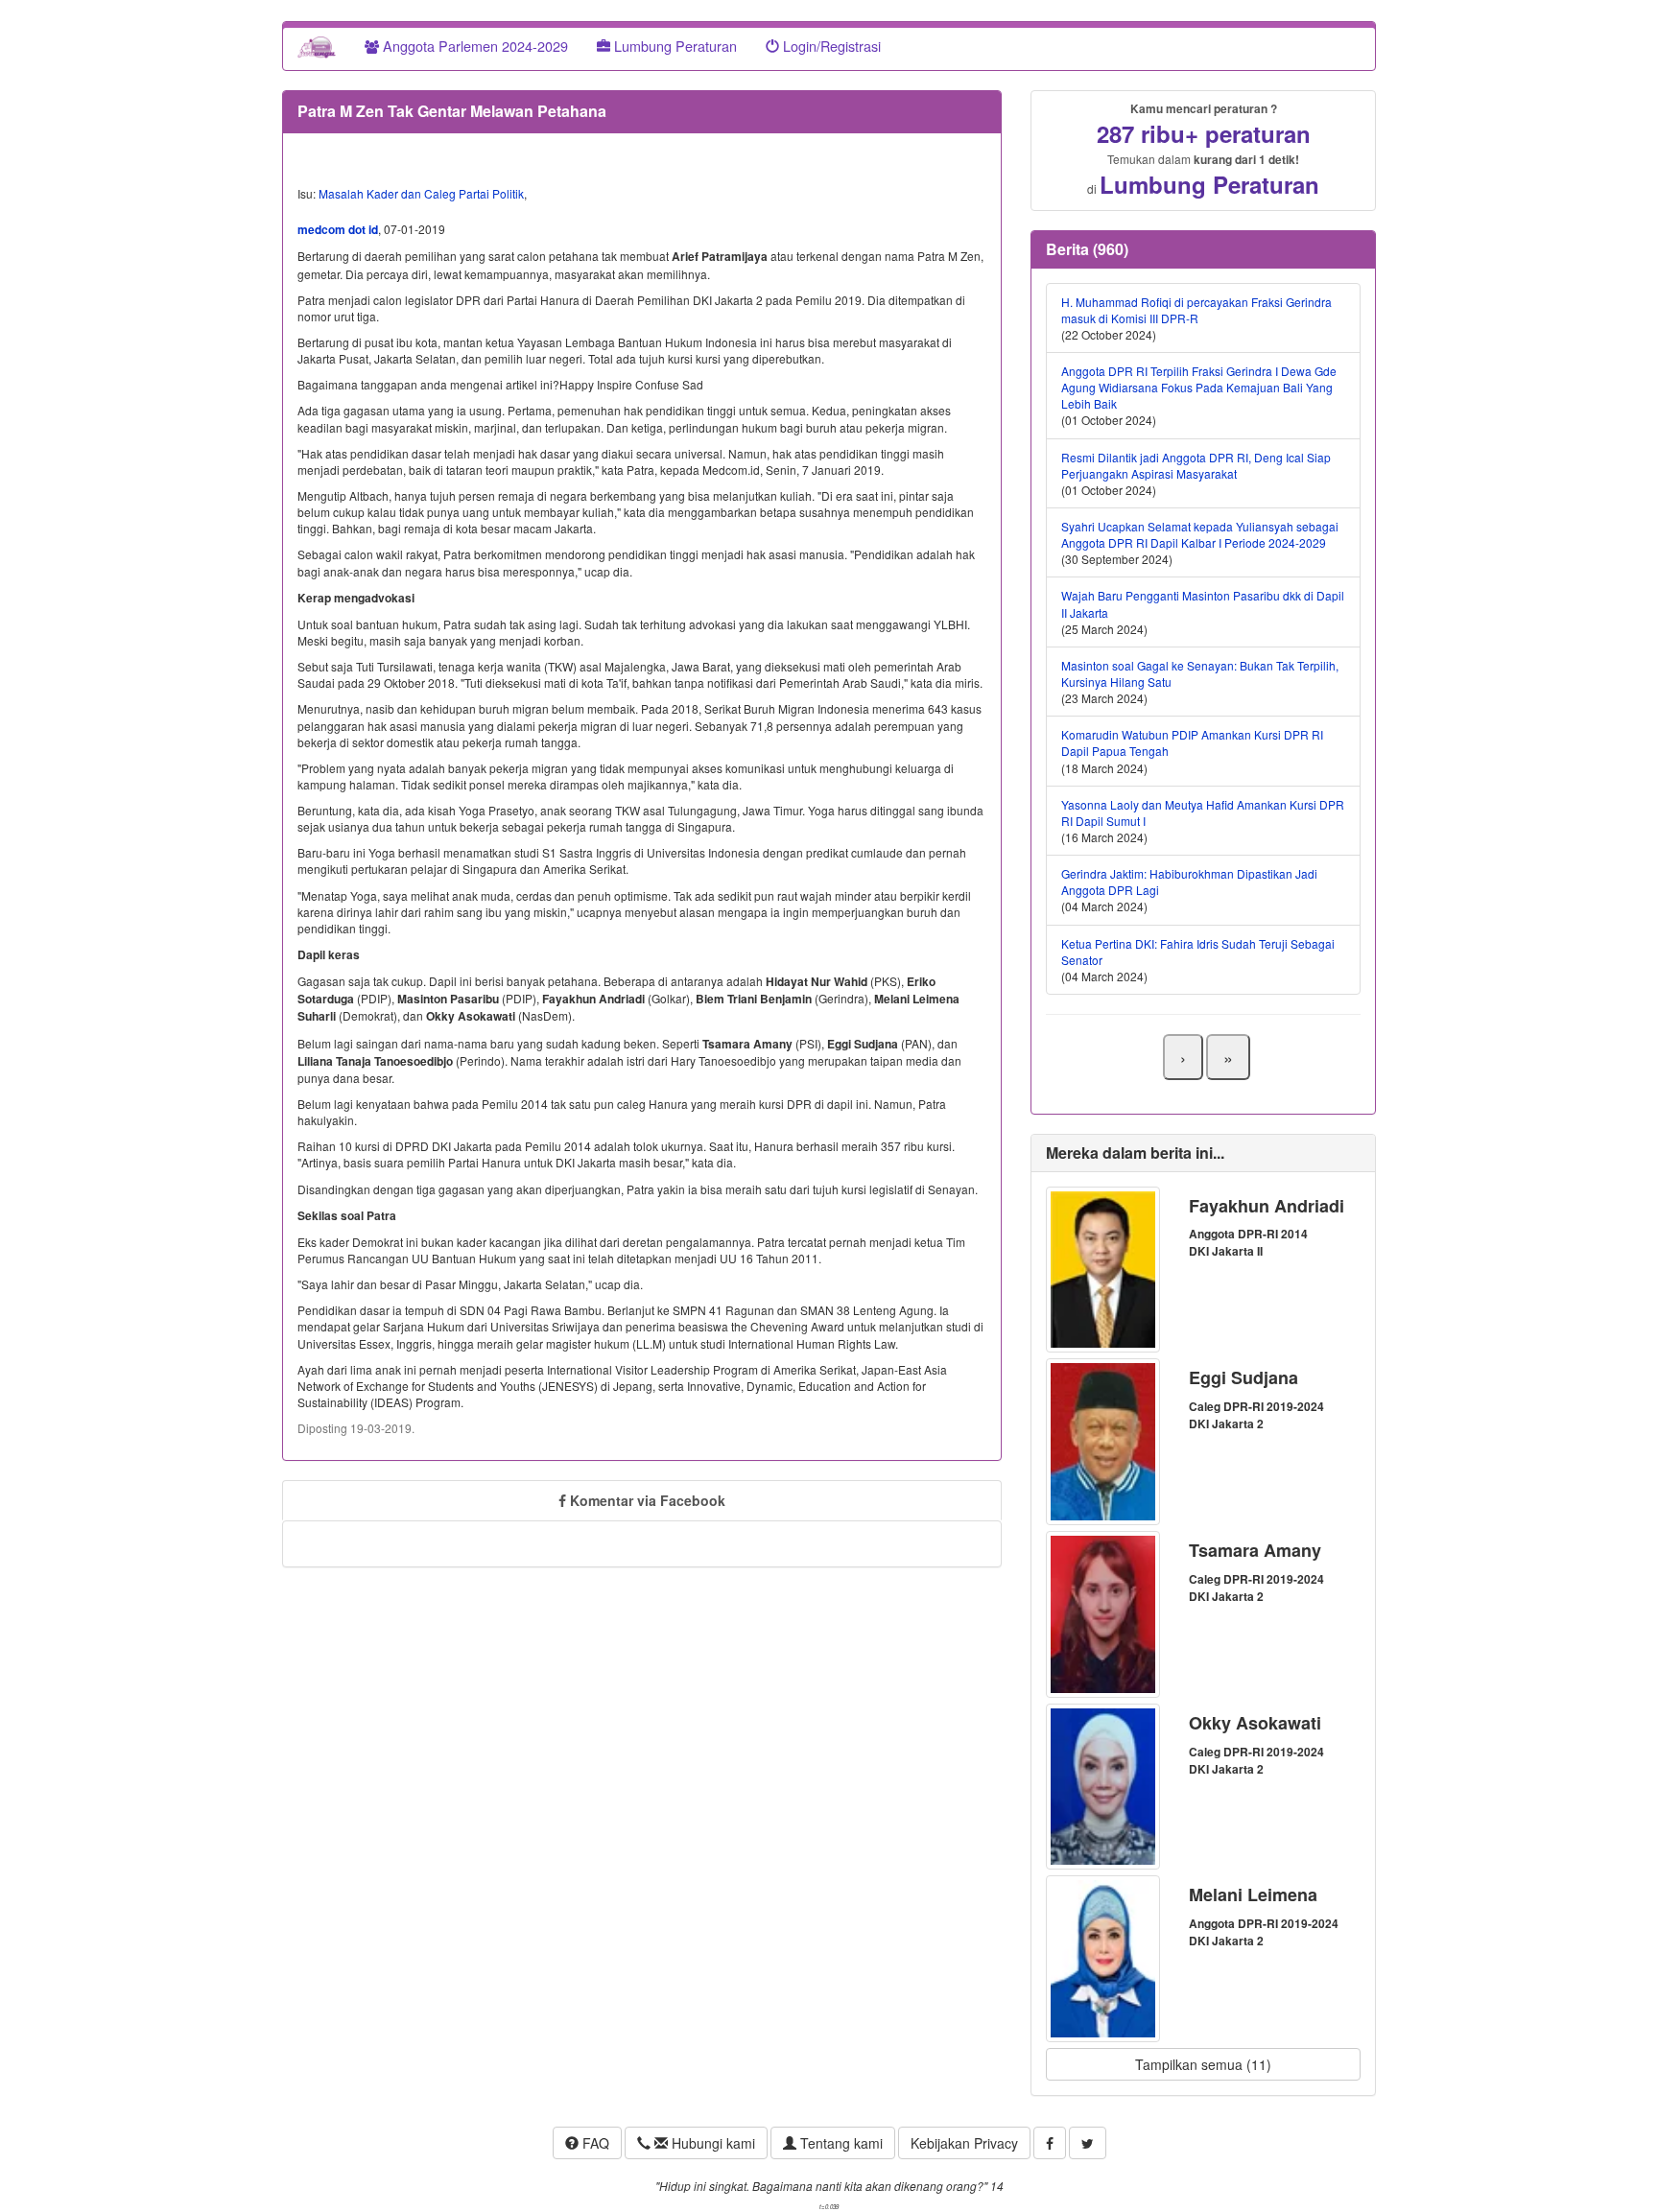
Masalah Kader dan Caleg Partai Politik (421, 193)
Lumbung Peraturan (674, 46)
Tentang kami (840, 2143)
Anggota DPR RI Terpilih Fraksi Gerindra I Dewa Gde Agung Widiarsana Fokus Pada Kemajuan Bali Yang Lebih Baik (1199, 387)
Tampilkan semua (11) (1203, 2064)
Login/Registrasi (830, 46)
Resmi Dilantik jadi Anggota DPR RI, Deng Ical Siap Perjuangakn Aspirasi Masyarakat (1196, 465)
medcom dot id (338, 229)
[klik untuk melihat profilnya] (1103, 1268)
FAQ (594, 2143)
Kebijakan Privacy (964, 2143)
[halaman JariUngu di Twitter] (1088, 2143)
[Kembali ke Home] (317, 46)
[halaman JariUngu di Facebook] (1050, 2143)
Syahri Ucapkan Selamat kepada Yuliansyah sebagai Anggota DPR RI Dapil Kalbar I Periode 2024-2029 (1200, 534)
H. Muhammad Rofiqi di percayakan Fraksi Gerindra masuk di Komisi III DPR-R (1196, 310)
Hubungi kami (711, 2143)
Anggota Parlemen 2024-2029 (474, 46)
